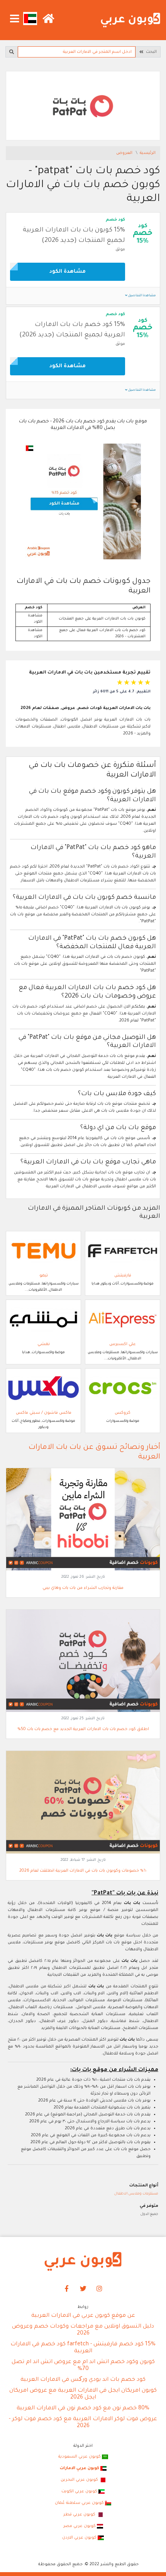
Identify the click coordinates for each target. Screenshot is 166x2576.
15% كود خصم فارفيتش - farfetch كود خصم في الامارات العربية (83, 2348)
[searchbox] (77, 52)
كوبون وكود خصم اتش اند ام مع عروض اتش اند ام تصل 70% (83, 2366)
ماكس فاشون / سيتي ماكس (44, 1413)
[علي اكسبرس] (123, 1320)
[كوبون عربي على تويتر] (83, 2289)
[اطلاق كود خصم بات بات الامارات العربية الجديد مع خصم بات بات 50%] (83, 1661)
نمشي (44, 1344)
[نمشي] (43, 1320)
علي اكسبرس (123, 1344)
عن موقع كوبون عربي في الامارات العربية (83, 2316)
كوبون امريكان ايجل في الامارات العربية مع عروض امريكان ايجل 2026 (83, 2394)
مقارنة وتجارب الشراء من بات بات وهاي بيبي (83, 1588)
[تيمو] (43, 1251)
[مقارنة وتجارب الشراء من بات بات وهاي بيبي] (83, 1520)
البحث (150, 52)
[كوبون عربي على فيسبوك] (67, 2289)
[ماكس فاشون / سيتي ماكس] (43, 1388)
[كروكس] (123, 1388)
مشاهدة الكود (68, 272)
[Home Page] (83, 2262)
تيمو (44, 1276)
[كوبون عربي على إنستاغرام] (100, 2289)
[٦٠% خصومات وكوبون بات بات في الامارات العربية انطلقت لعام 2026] (83, 1803)
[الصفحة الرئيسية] (130, 20)
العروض (125, 153)
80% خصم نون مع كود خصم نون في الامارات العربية (83, 2409)
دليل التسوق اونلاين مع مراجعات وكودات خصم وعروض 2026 (83, 2330)
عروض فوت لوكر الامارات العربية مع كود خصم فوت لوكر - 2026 (83, 2423)
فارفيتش (123, 1276)
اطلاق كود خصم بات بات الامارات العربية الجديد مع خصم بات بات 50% (83, 1729)
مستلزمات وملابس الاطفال (136, 2194)
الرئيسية (148, 153)
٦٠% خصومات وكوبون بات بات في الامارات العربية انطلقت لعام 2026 (83, 1871)
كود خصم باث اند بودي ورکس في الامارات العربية (83, 2380)
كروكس (123, 1413)
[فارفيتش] (123, 1251)
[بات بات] (83, 106)
